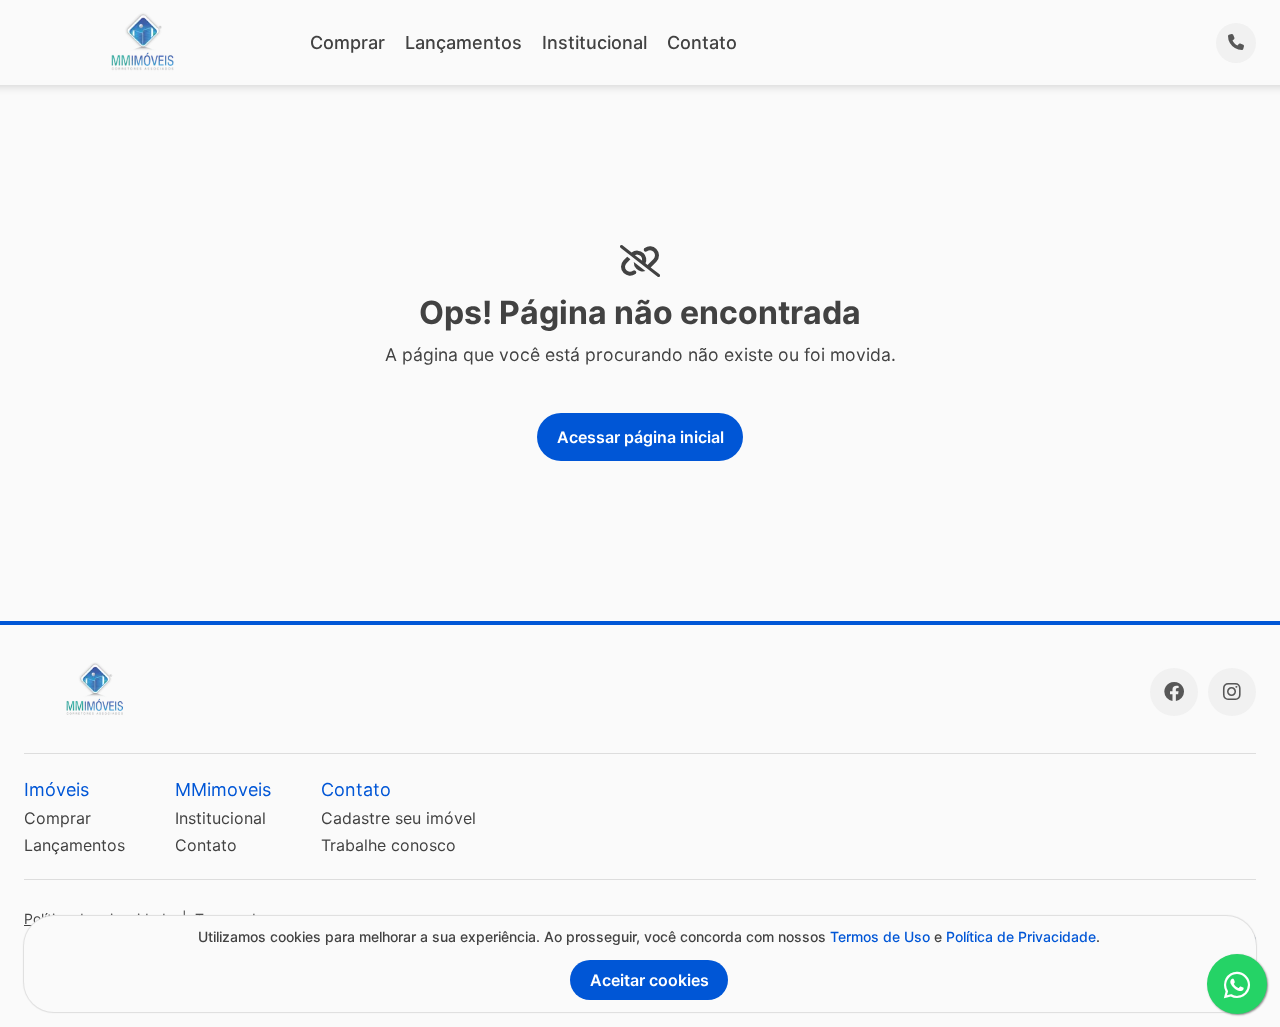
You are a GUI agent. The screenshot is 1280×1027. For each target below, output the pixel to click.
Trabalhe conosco (388, 845)
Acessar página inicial (640, 437)
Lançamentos (463, 42)
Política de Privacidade (1021, 936)
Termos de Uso (880, 936)
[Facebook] (1174, 692)
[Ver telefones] (1236, 43)
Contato (702, 42)
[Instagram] (1232, 692)
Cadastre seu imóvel (398, 818)
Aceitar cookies (649, 980)
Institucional (594, 42)
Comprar (347, 42)
